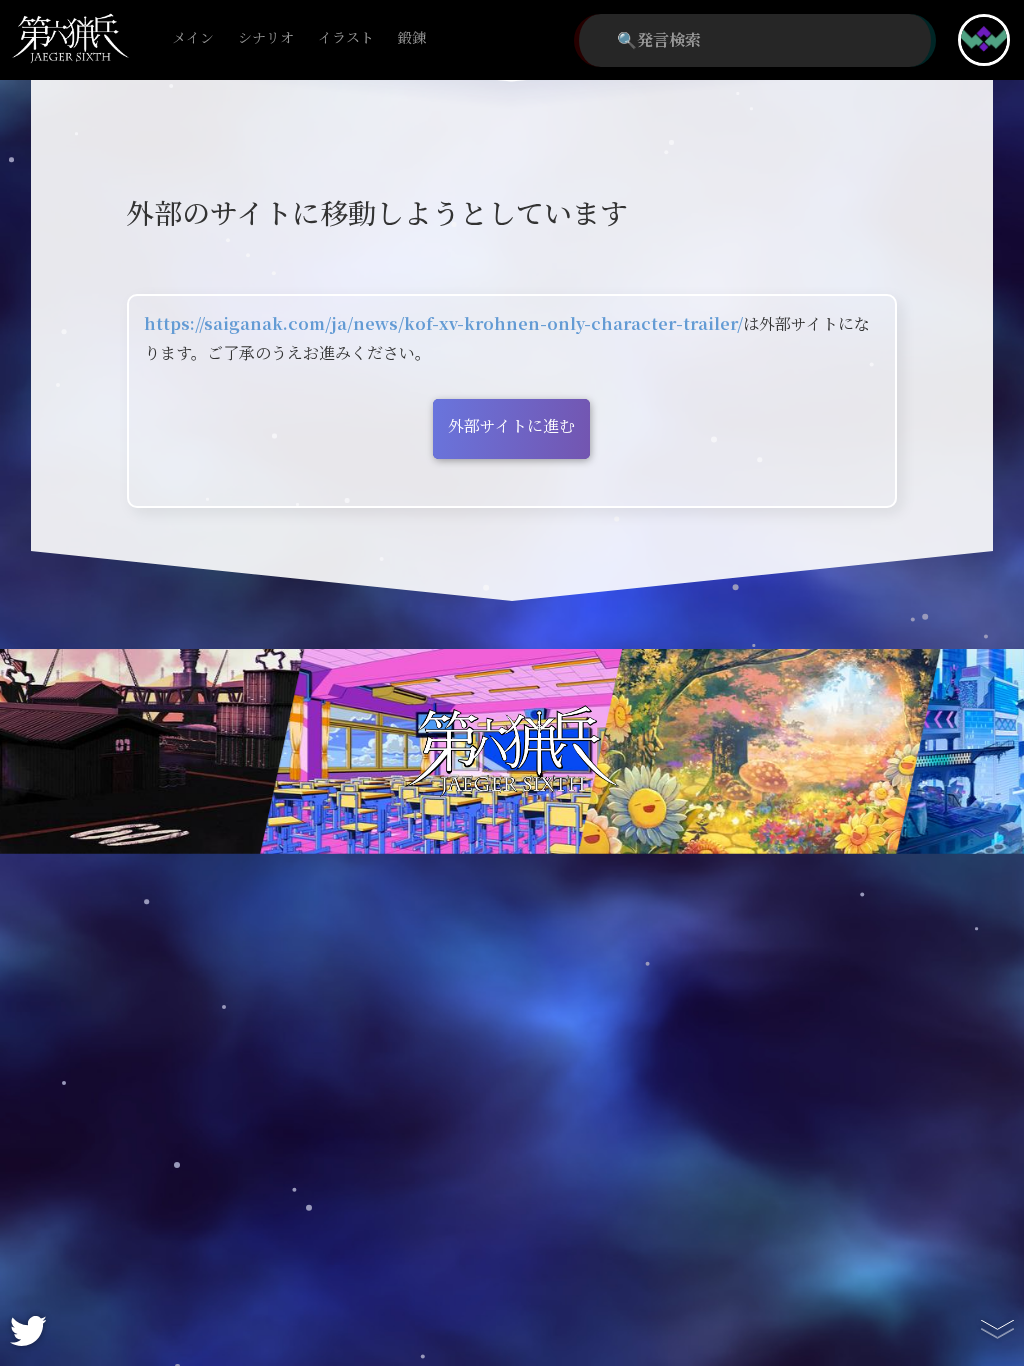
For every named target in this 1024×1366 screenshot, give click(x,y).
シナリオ (266, 38)
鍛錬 (412, 38)
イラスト (346, 38)
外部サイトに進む (511, 426)
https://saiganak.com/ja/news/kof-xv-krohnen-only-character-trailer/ (443, 324)
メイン (193, 38)
